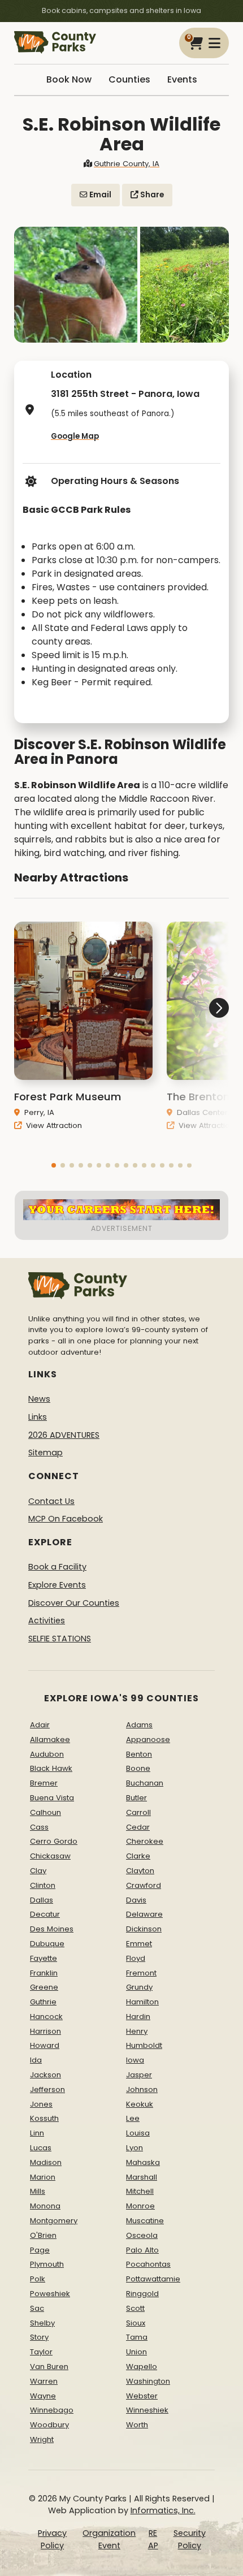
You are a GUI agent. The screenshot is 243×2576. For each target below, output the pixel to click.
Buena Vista (52, 1798)
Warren (44, 2381)
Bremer (44, 1783)
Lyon (134, 2148)
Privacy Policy (52, 2539)
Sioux (136, 2323)
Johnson (142, 2089)
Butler (136, 1798)
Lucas (41, 2148)
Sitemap (45, 1453)
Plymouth (47, 2264)
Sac (37, 2308)
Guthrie (43, 2002)
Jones (41, 2104)
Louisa (138, 2133)
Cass (39, 1827)
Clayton (140, 1871)
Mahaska (143, 2162)
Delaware (144, 1914)
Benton (139, 1754)
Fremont (141, 1973)
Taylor (41, 2352)
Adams (139, 1725)
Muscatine (145, 2221)
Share (151, 195)
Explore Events (57, 1585)
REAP (153, 2539)
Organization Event (109, 2539)
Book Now (69, 79)
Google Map (75, 436)
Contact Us (51, 1501)
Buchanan (145, 1783)
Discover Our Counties (74, 1603)
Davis (136, 1900)
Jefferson (47, 2089)
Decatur (45, 1914)
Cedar (138, 1827)
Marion (43, 2177)
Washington (148, 2381)
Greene (44, 1987)
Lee (133, 2118)
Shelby (42, 2323)
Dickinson (144, 1929)
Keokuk (140, 2104)
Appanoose (148, 1739)
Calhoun (45, 1812)
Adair (40, 1725)
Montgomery (54, 2221)
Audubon (47, 1754)
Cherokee (145, 1841)
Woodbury (49, 2425)
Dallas (42, 1900)
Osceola (142, 2235)
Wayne (43, 2396)
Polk (38, 2279)
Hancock (46, 2017)
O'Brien (43, 2235)
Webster (142, 2396)
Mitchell (140, 2191)
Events (182, 79)
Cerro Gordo (54, 1841)
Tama (137, 2337)
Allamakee (50, 1739)
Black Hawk (51, 1768)
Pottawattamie (153, 2279)
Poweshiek (50, 2294)
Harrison (45, 2031)
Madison (46, 2162)
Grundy (139, 1987)
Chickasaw (50, 1856)
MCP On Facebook (66, 1519)
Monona (45, 2206)
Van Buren (49, 2367)
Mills (38, 2191)
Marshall (142, 2177)
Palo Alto (142, 2250)
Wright (42, 2439)
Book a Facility (57, 1567)
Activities (47, 1620)
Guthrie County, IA (127, 164)
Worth (137, 2425)
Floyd (136, 1958)
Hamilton (142, 2002)
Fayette (44, 1958)
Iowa (135, 2060)
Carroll (138, 1812)
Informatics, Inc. (163, 2510)
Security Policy (190, 2539)
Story (39, 2337)
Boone (138, 1768)
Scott (135, 2308)
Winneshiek (147, 2410)
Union (136, 2352)
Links (38, 1417)
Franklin (44, 1973)
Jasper (139, 2075)
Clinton (43, 1885)
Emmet (139, 1944)
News (39, 1399)
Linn (37, 2133)
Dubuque (47, 1944)
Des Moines (52, 1929)
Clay (38, 1871)
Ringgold (142, 2294)
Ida (36, 2060)
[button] (54, 1165)
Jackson (45, 2075)
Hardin (138, 2017)
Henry (137, 2031)
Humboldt (144, 2045)
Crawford (144, 1885)
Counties (129, 79)
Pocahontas (148, 2264)
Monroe (140, 2206)
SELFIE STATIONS (60, 1639)
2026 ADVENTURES (64, 1435)
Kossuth (44, 2118)
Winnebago (52, 2410)
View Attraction (53, 1125)
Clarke (138, 1856)
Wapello (142, 2367)
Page (40, 2250)
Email (99, 195)
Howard (45, 2045)
